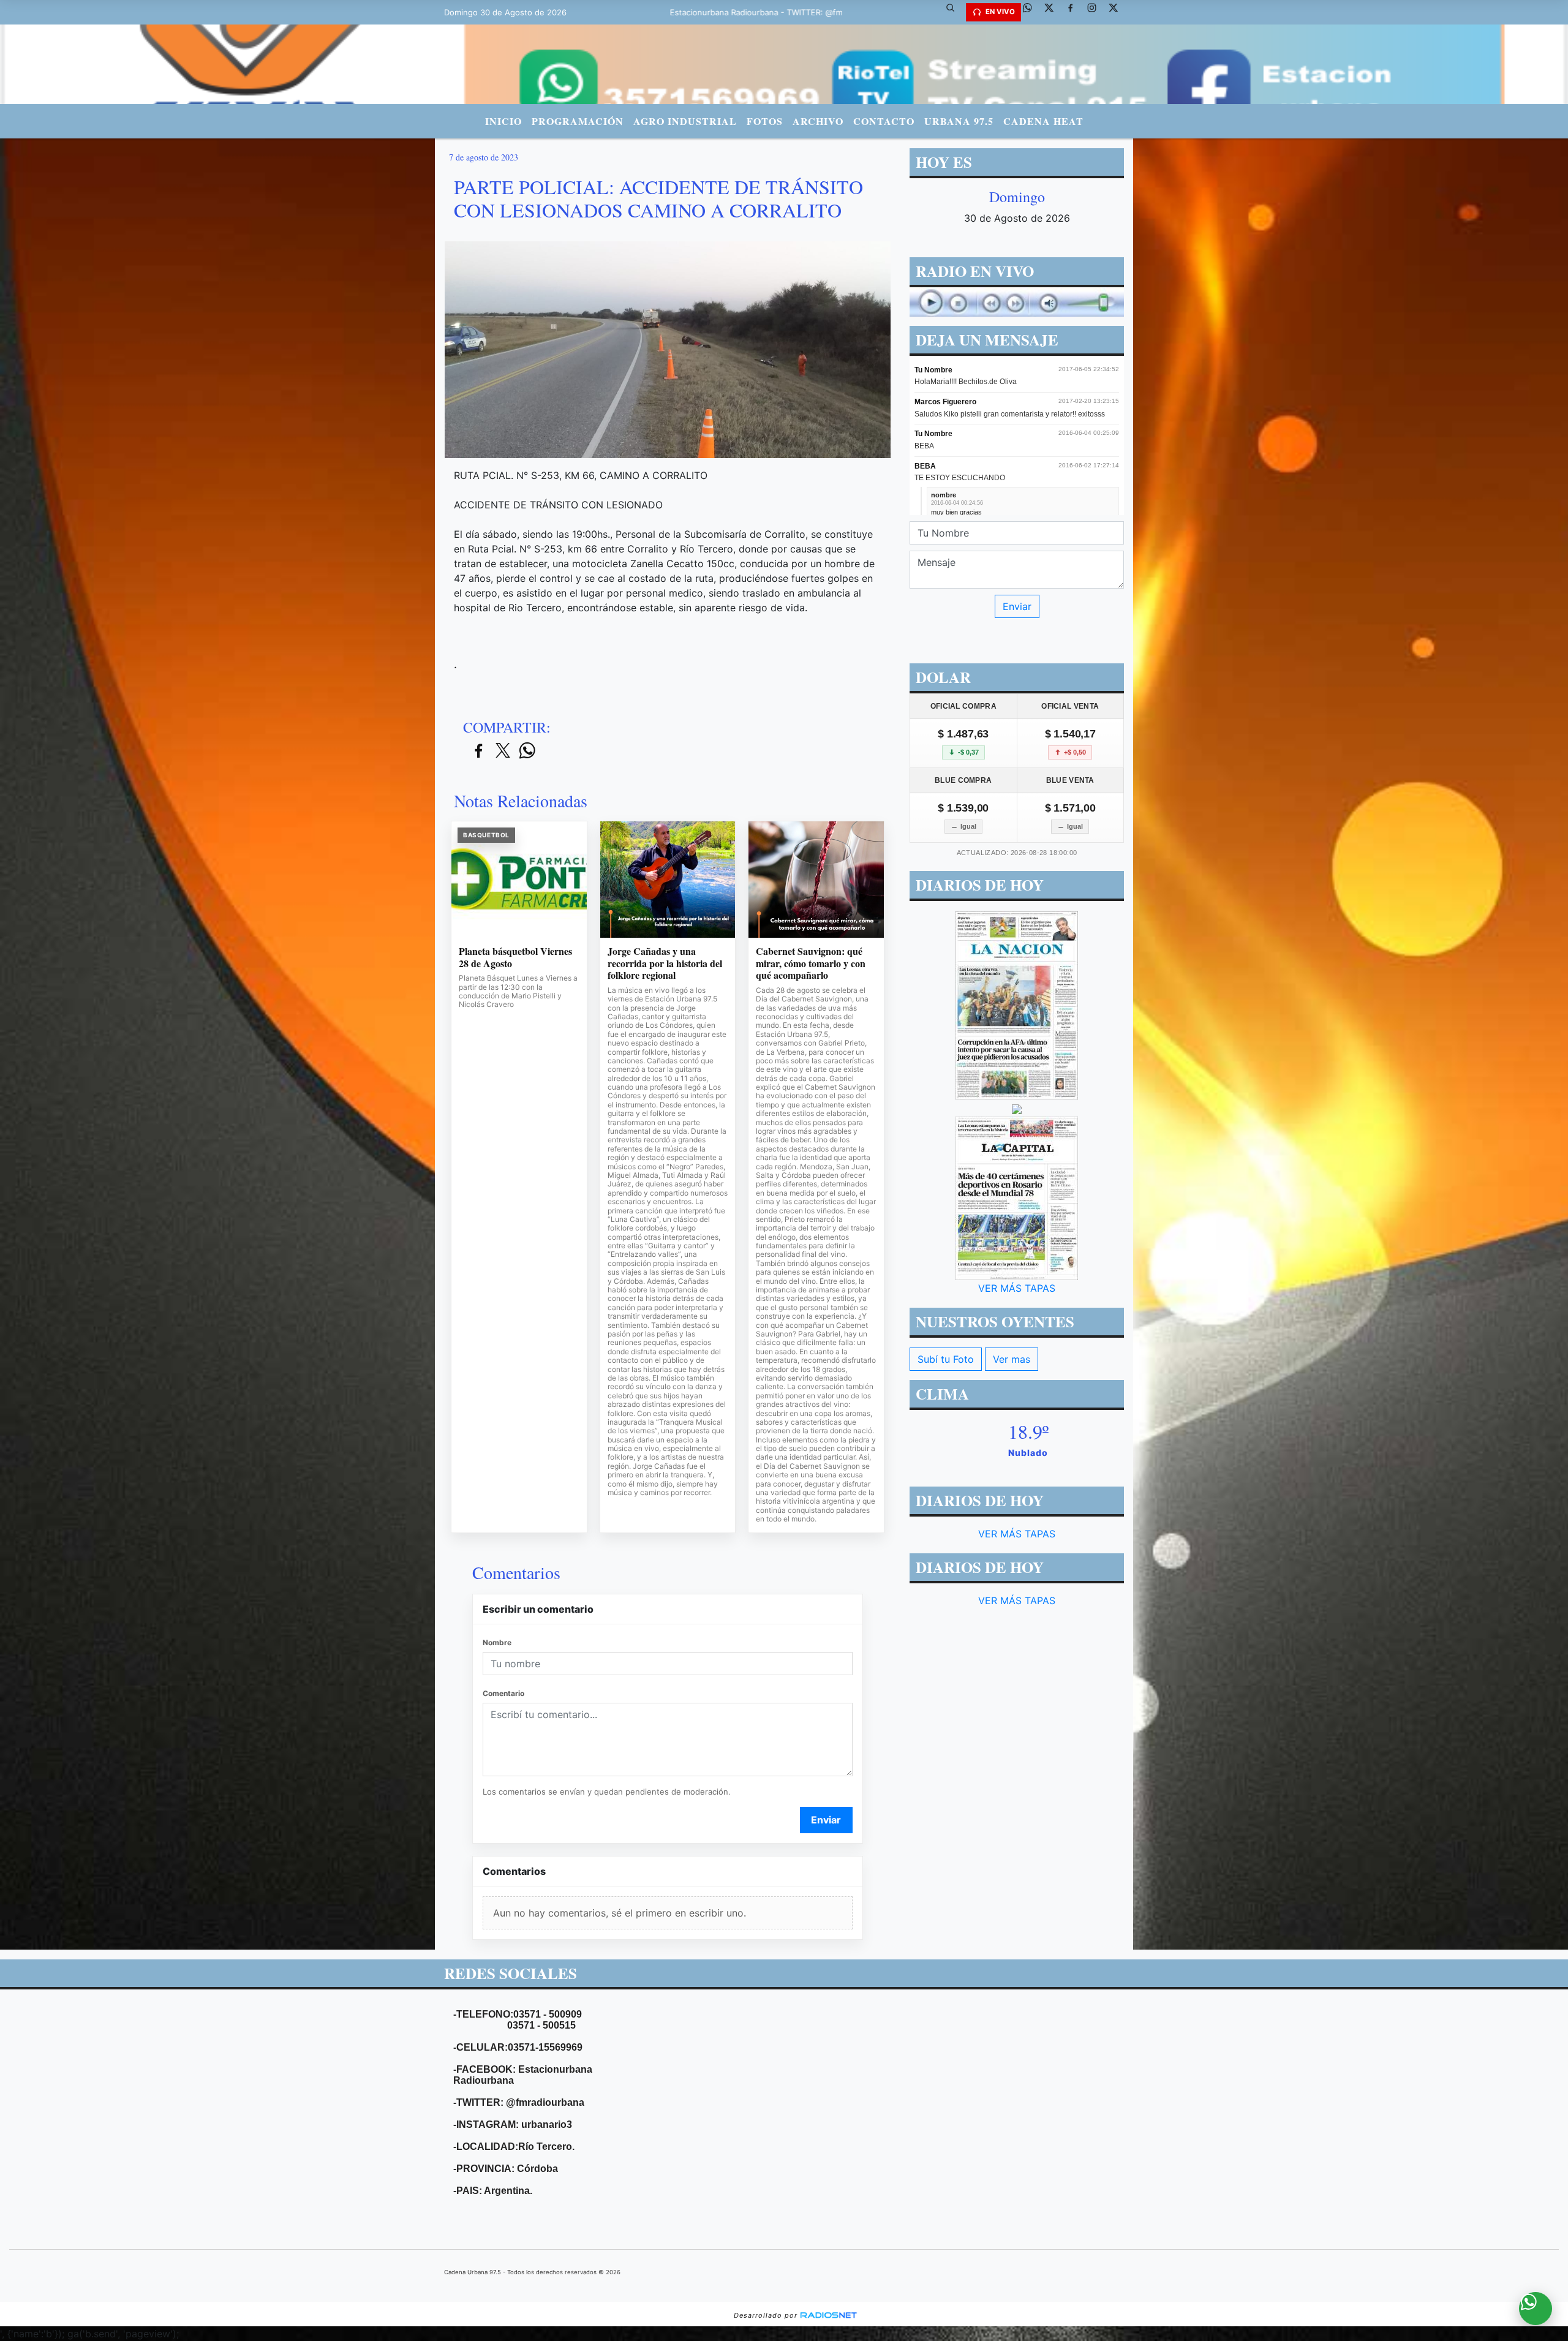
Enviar (826, 1820)
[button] (955, 12)
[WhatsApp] (1032, 12)
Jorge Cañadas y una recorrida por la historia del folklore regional (665, 963)
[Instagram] (1096, 12)
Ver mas (1012, 1359)
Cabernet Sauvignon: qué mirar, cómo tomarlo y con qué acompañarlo (811, 963)
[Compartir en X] (503, 751)
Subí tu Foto (946, 1359)
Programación (578, 121)
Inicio (503, 121)
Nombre (497, 1642)
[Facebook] (1075, 12)
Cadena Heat (1043, 121)
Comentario (503, 1693)
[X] (1053, 12)
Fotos (765, 121)
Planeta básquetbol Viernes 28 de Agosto (515, 957)
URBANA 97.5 (959, 121)
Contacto (884, 121)
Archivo (818, 121)
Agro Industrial (685, 121)
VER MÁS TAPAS (1017, 1288)
